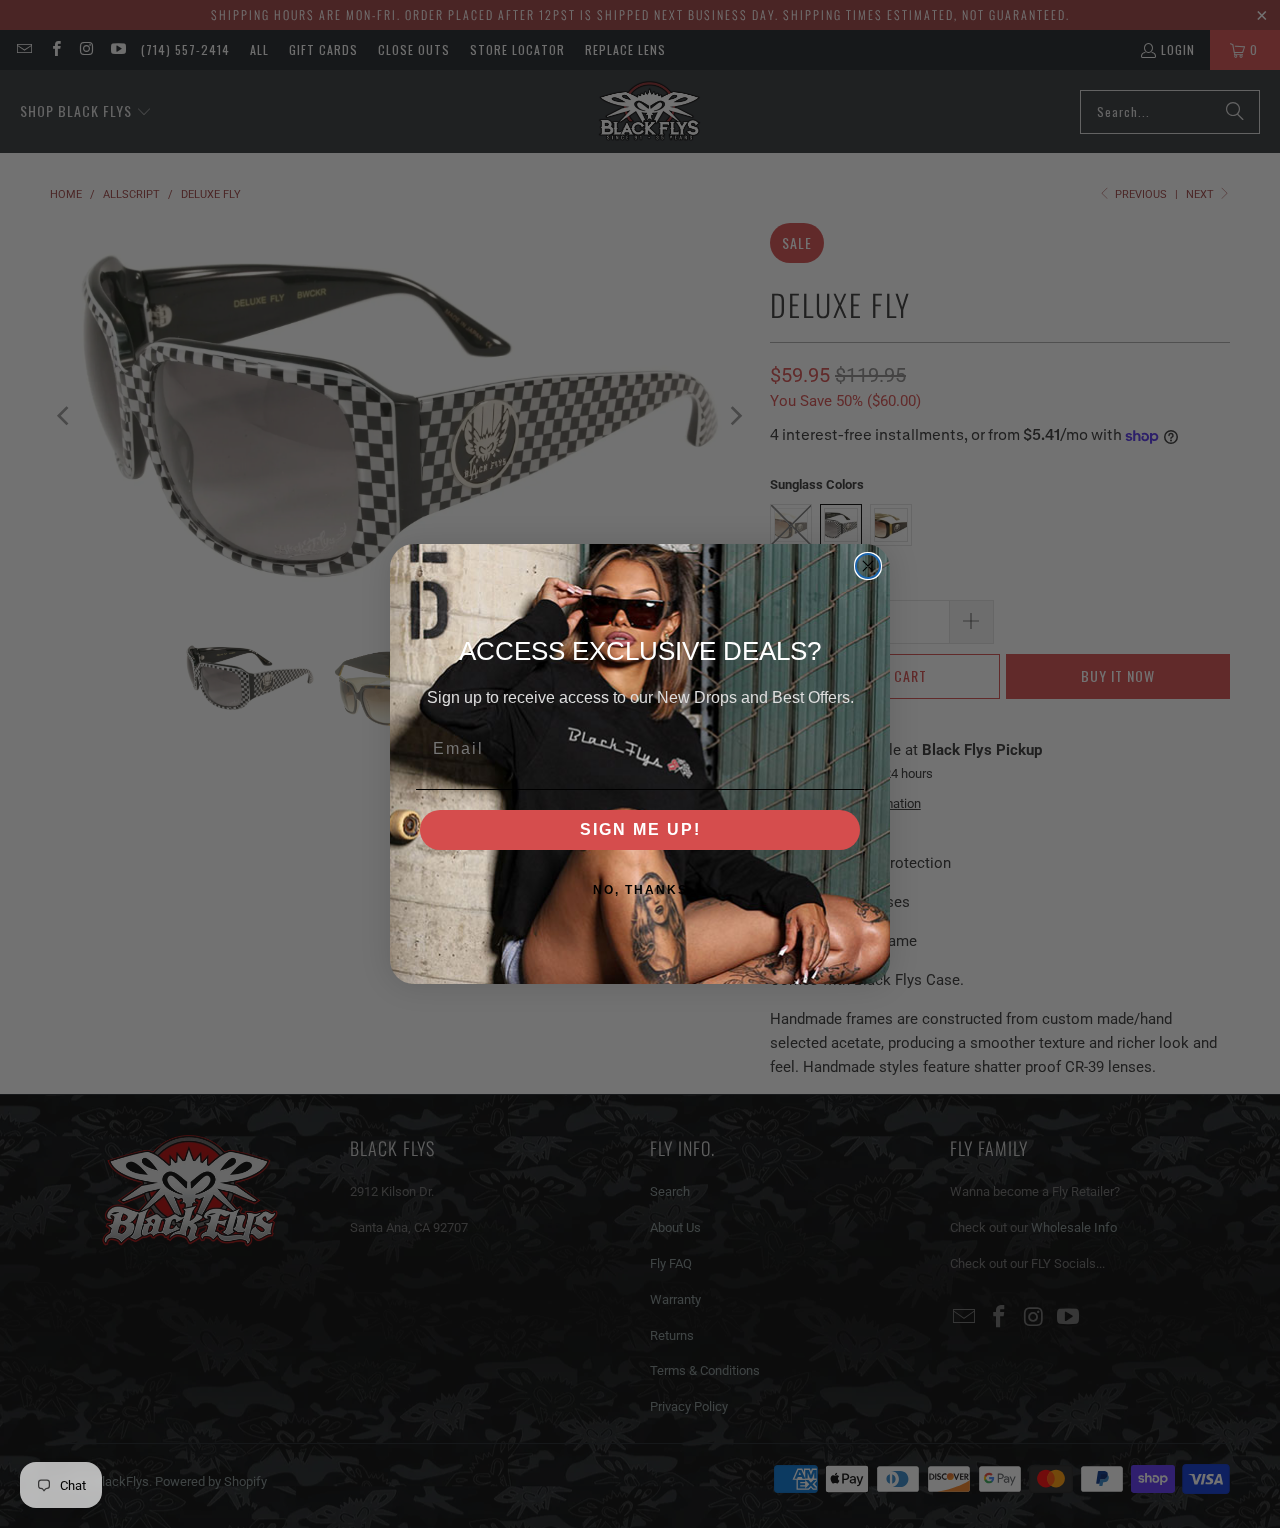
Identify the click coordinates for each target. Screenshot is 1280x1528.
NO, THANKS (640, 890)
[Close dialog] (868, 566)
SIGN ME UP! (640, 829)
